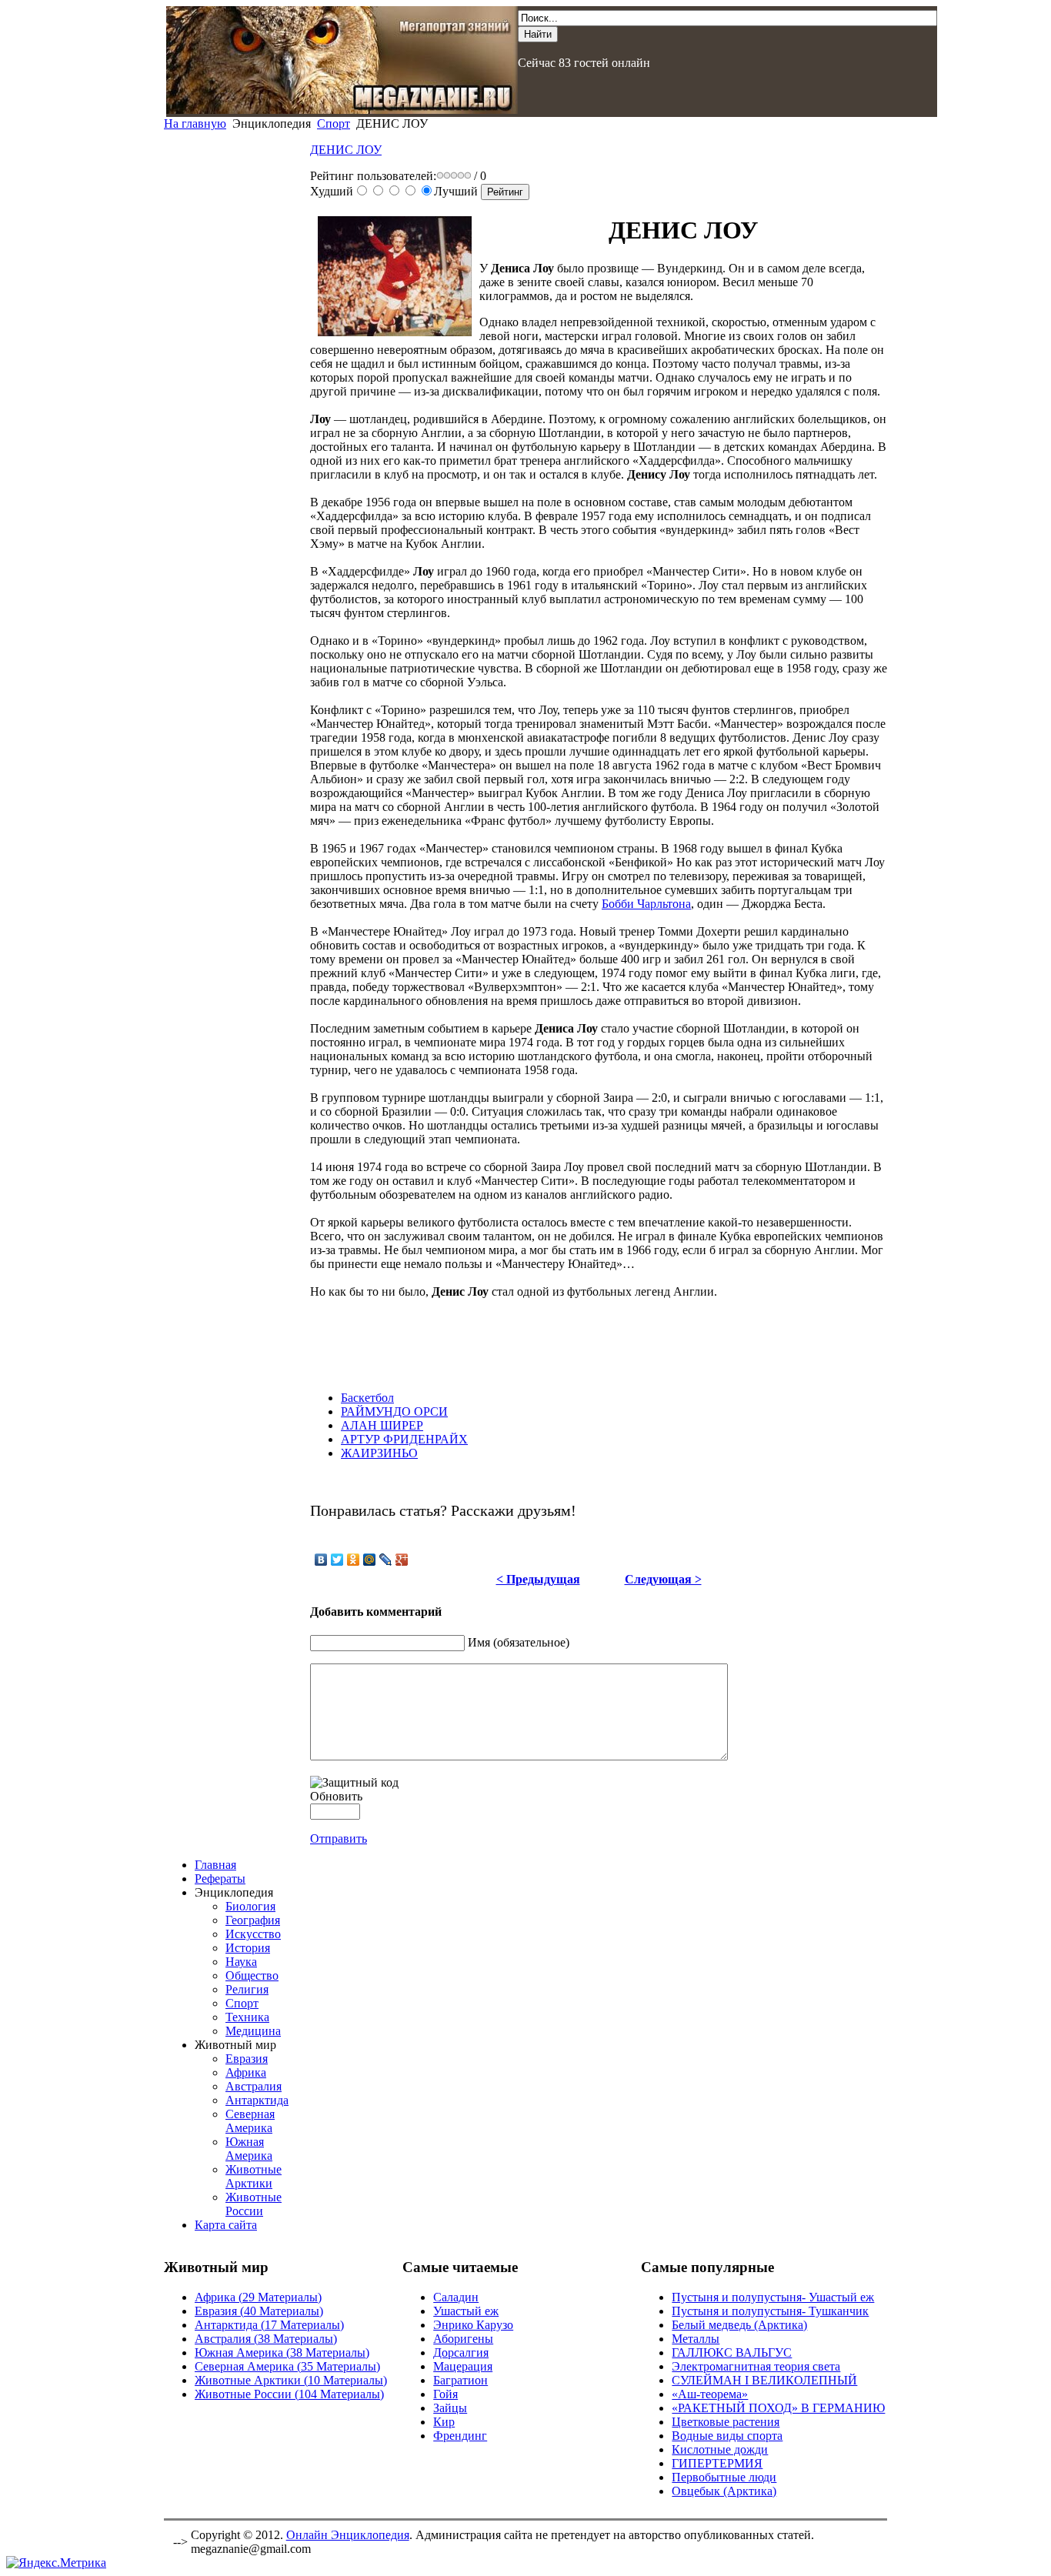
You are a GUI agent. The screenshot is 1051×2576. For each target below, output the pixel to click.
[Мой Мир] (370, 1560)
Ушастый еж (466, 2311)
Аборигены (463, 2339)
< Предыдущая (538, 1579)
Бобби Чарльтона (646, 904)
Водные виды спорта (727, 2436)
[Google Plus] (402, 1560)
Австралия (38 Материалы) (266, 2339)
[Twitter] (337, 1560)
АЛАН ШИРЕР (382, 1425)
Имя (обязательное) (519, 1642)
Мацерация (463, 2366)
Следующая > (663, 1579)
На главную (195, 123)
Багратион (460, 2380)
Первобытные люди (724, 2477)
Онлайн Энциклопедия (348, 2535)
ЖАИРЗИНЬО (379, 1453)
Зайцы (450, 2408)
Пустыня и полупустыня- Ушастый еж (773, 2297)
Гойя (445, 2394)
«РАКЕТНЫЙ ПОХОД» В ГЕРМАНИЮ (778, 2408)
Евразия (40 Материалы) (259, 2311)
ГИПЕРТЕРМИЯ (717, 2463)
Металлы (696, 2339)
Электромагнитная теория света (756, 2366)
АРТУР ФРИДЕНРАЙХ (404, 1439)
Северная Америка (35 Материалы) (287, 2366)
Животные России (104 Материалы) (289, 2394)
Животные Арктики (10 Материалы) (291, 2380)
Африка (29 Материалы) (258, 2297)
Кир (444, 2422)
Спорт (334, 123)
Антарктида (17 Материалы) (269, 2325)
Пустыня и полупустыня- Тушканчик (770, 2311)
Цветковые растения (726, 2422)
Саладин (456, 2297)
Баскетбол (367, 1398)
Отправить (339, 1839)
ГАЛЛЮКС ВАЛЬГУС (732, 2352)
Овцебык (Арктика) (724, 2491)
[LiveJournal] (386, 1560)
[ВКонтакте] (321, 1560)
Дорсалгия (461, 2352)
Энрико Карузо (473, 2325)
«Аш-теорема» (710, 2394)
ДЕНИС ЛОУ (346, 150)
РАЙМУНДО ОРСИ (394, 1411)
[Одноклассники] (354, 1560)
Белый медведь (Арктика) (739, 2325)
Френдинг (460, 2436)
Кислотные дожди (720, 2449)
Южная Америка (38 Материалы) (282, 2352)
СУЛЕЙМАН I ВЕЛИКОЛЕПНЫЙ (764, 2380)
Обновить (336, 1796)
